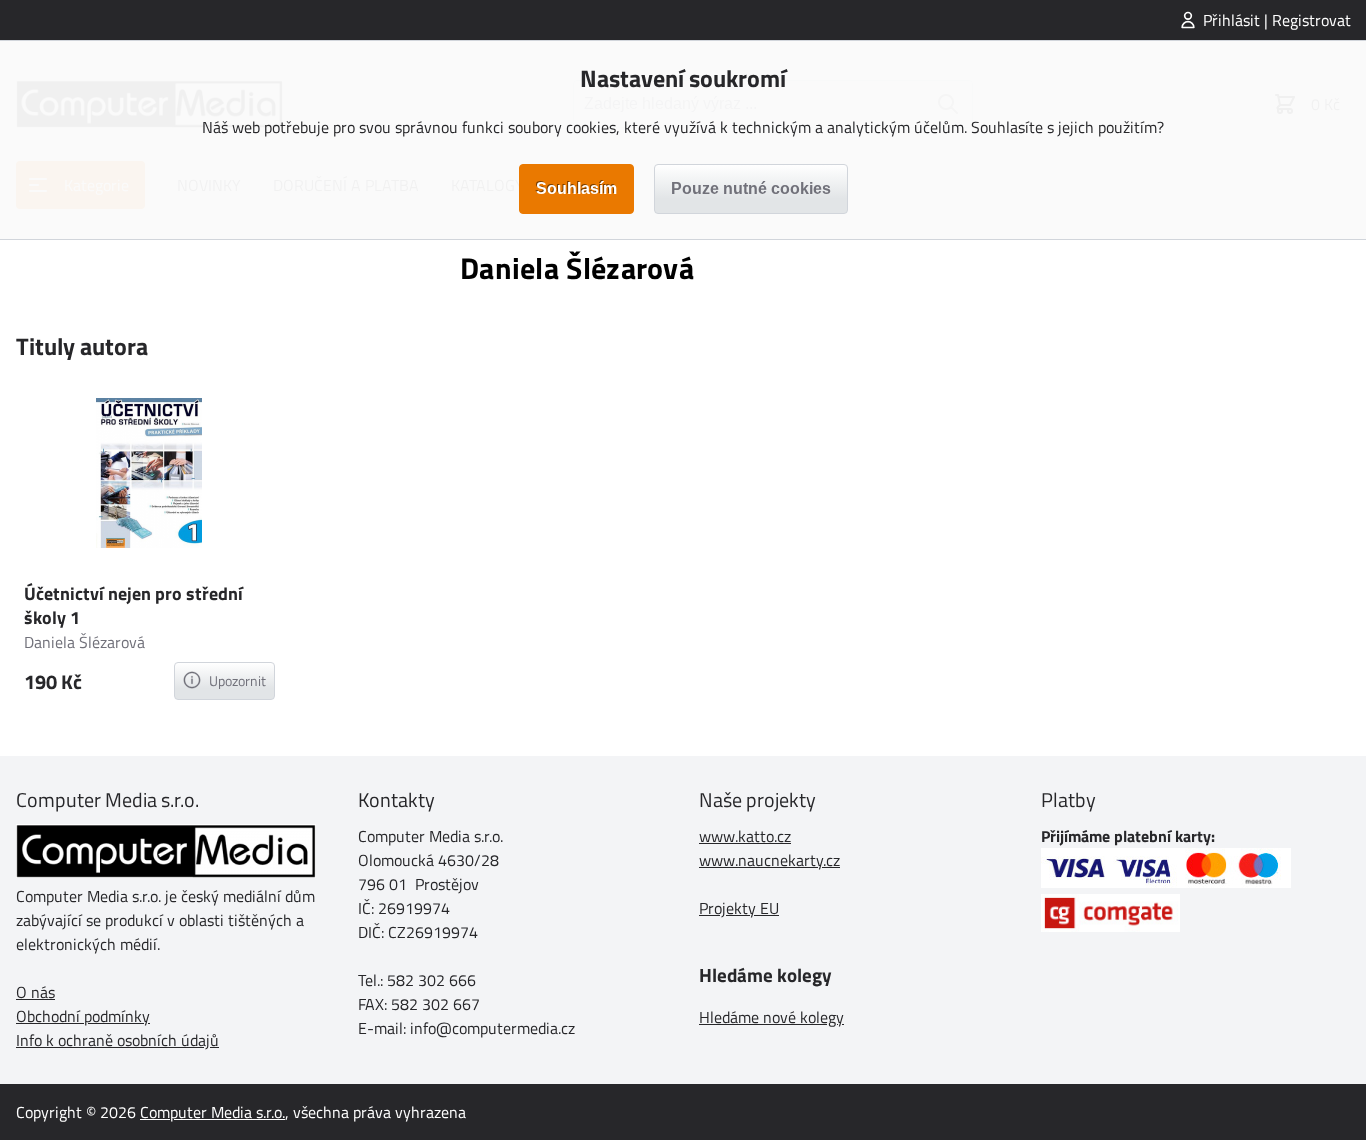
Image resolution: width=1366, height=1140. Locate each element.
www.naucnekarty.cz (769, 860)
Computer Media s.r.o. (212, 1112)
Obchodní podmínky (83, 1016)
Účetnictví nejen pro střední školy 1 (133, 605)
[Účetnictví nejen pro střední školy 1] (149, 476)
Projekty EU (739, 908)
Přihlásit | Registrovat (1277, 20)
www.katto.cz (745, 836)
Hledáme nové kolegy (771, 1017)
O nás (35, 992)
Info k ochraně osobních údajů (117, 1040)
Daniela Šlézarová (84, 642)
